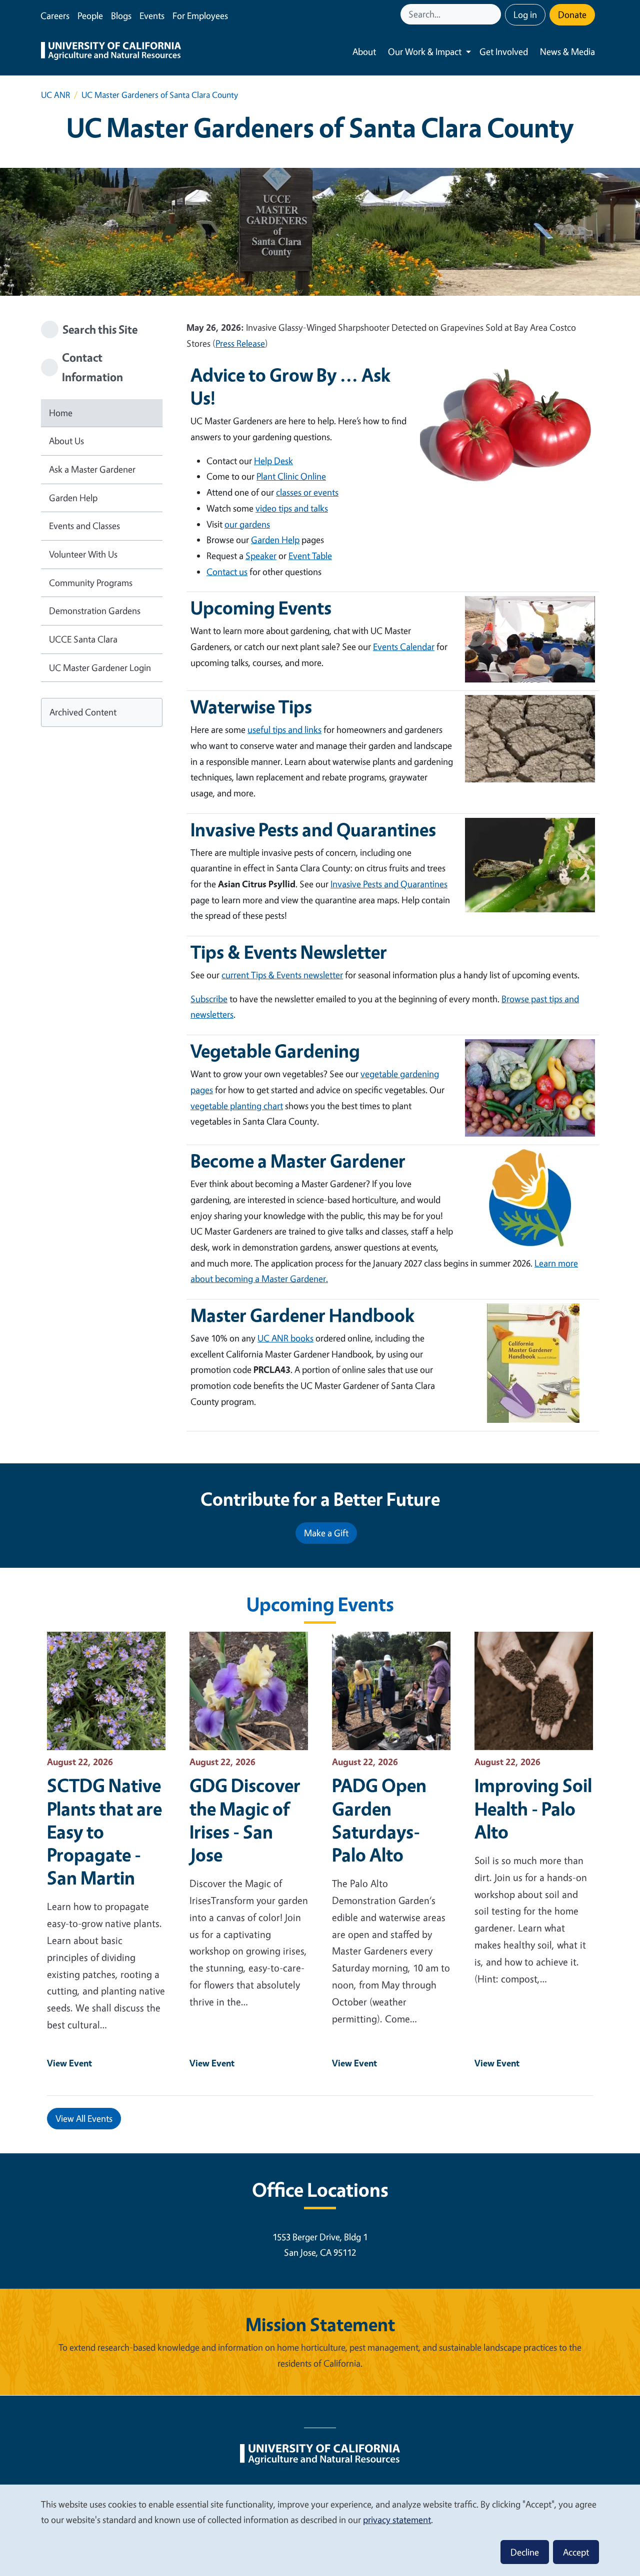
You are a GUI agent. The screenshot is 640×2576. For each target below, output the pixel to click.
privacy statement (397, 2520)
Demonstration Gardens (95, 611)
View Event (69, 2063)
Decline (525, 2552)
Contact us (227, 572)
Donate (572, 14)
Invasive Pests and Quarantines (389, 884)
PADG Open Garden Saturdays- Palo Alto (379, 1820)
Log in (525, 14)
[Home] (111, 52)
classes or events (307, 492)
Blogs (121, 15)
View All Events (84, 2118)
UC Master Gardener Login (100, 667)
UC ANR (55, 95)
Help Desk (273, 461)
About (364, 51)
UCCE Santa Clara (83, 639)
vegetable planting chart (237, 1106)
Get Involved (504, 51)
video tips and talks (292, 508)
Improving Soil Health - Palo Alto (533, 1808)
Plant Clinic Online (291, 476)
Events (152, 15)
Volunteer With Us (83, 554)
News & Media (567, 51)
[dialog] (320, 2530)
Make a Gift (326, 1533)
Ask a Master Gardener (92, 469)
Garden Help (73, 498)
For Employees (200, 15)
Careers (55, 15)
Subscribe (209, 999)
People (90, 15)
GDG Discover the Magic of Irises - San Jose (245, 1820)
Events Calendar (404, 646)
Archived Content (83, 712)
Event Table (310, 556)
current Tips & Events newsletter (282, 975)
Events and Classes (84, 526)
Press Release (240, 343)
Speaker (261, 556)
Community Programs (91, 583)
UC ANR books (285, 1338)
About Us (66, 441)
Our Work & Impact (425, 51)
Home (61, 413)
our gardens (247, 524)
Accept (576, 2552)
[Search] (494, 14)
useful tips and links (284, 729)
